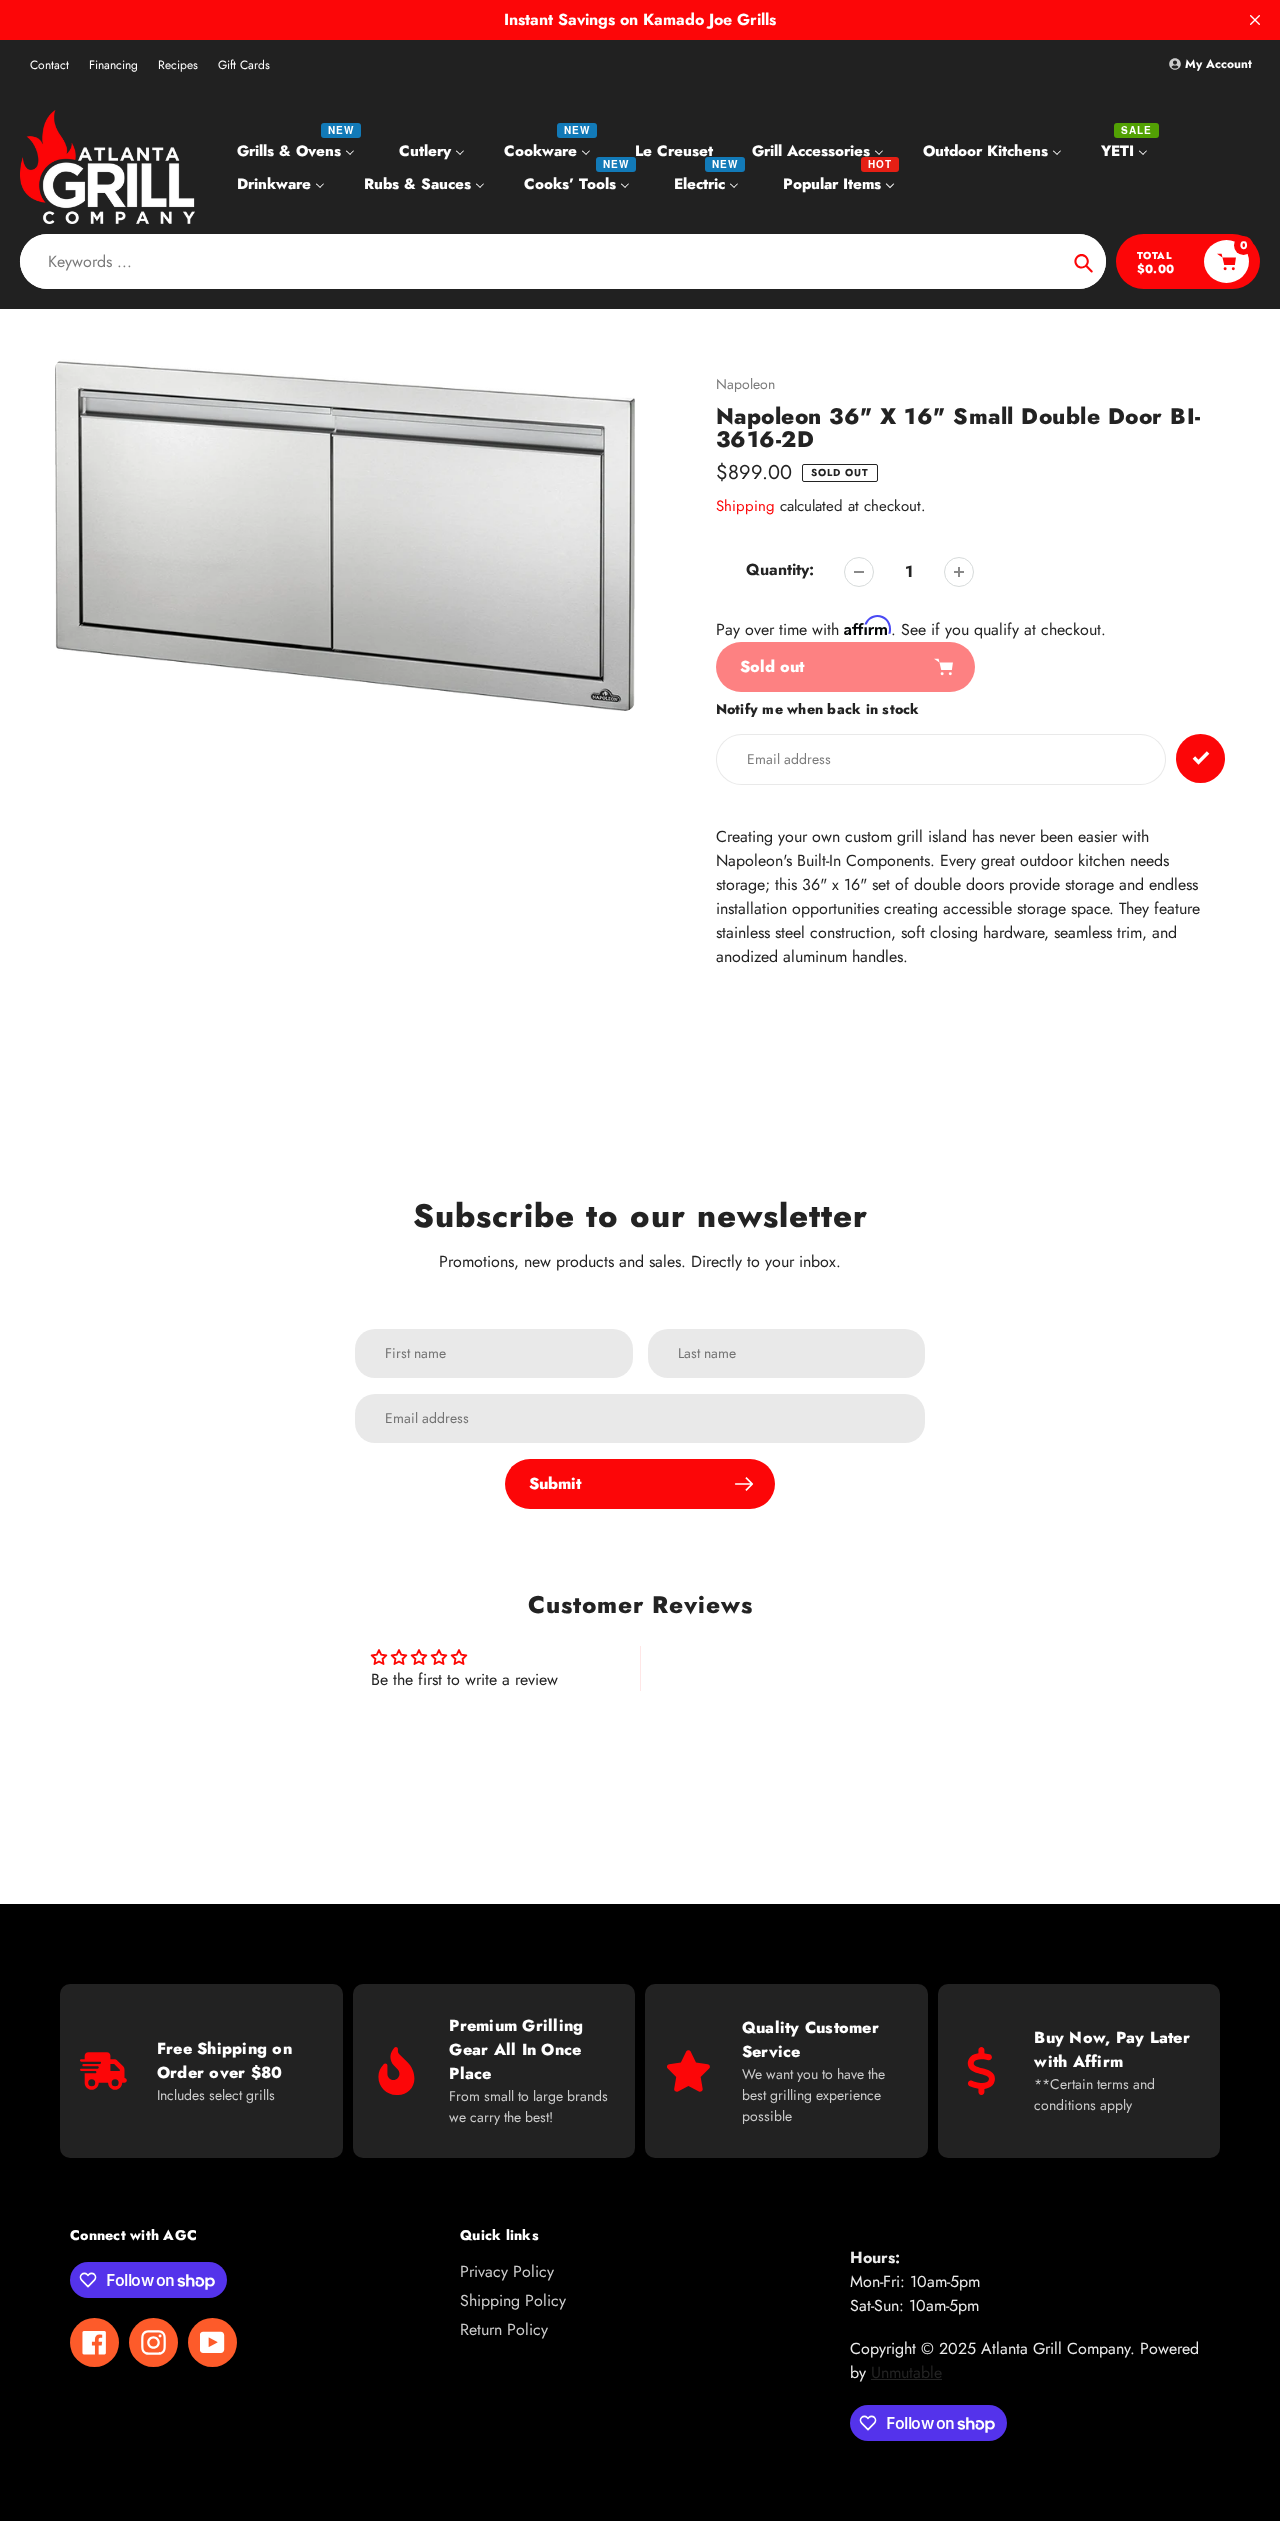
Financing (113, 65)
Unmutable (906, 2372)
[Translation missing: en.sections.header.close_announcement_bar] (1255, 20)
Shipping (745, 506)
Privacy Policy (507, 2271)
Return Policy (504, 2329)
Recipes (178, 65)
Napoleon (745, 384)
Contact (49, 65)
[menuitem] (298, 150)
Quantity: (780, 569)
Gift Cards (244, 65)
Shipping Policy (513, 2300)
